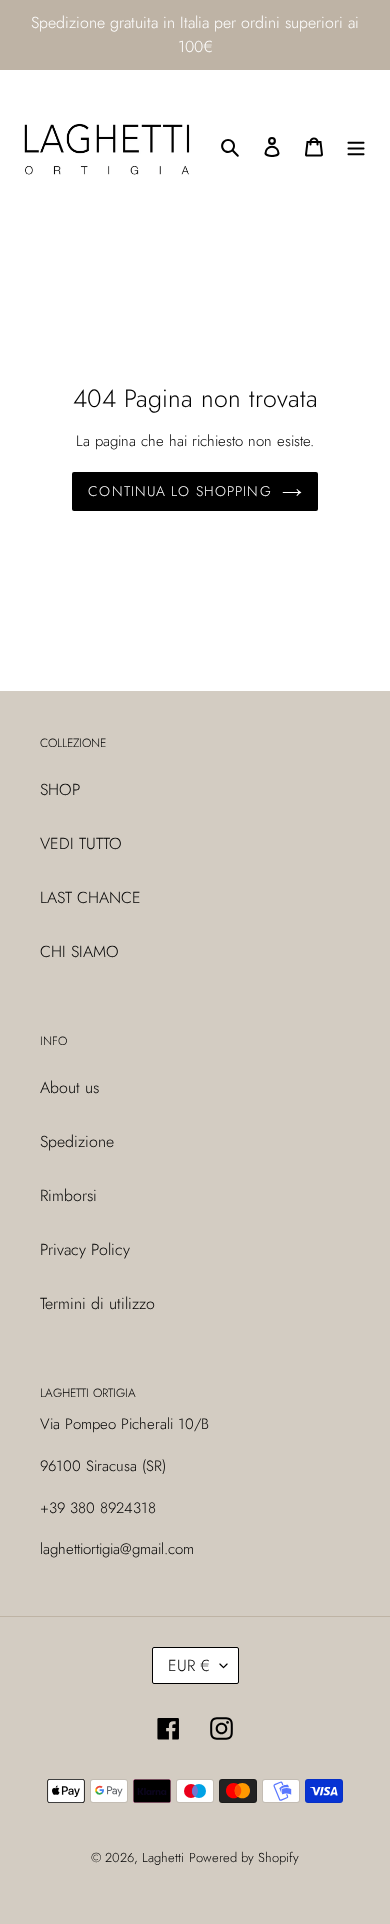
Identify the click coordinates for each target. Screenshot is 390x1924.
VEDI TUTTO (81, 843)
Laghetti (163, 1857)
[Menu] (356, 146)
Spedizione (77, 1141)
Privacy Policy (85, 1249)
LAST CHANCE (90, 897)
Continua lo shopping (179, 491)
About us (69, 1087)
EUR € (189, 1665)
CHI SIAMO (79, 951)
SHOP (60, 789)
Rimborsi (68, 1195)
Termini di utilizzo (97, 1303)
